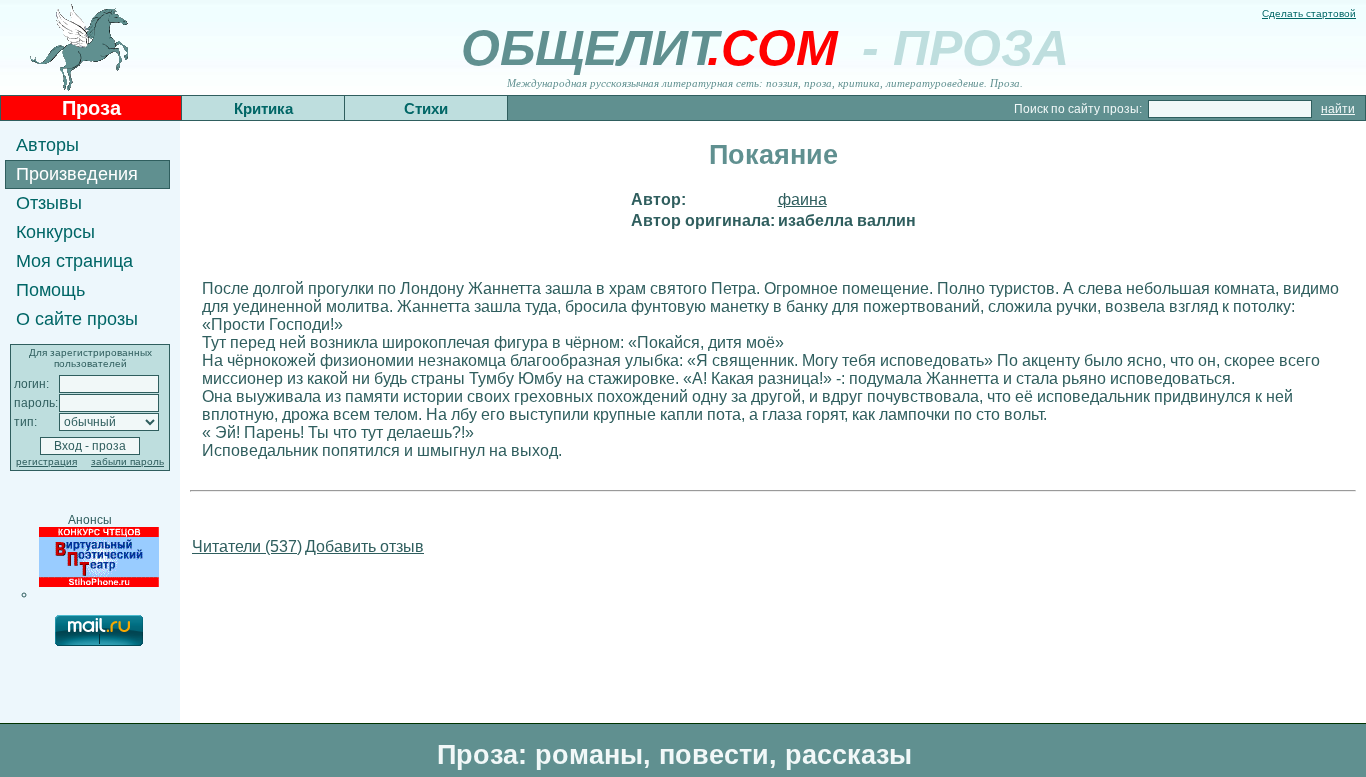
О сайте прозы (77, 319)
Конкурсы (55, 232)
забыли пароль (127, 461)
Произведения (77, 174)
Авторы (47, 145)
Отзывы (49, 203)
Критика (263, 108)
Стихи (426, 108)
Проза (91, 108)
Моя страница (74, 261)
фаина (802, 199)
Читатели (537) (247, 546)
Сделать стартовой (1309, 13)
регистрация (46, 461)
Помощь (50, 290)
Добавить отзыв (364, 546)
